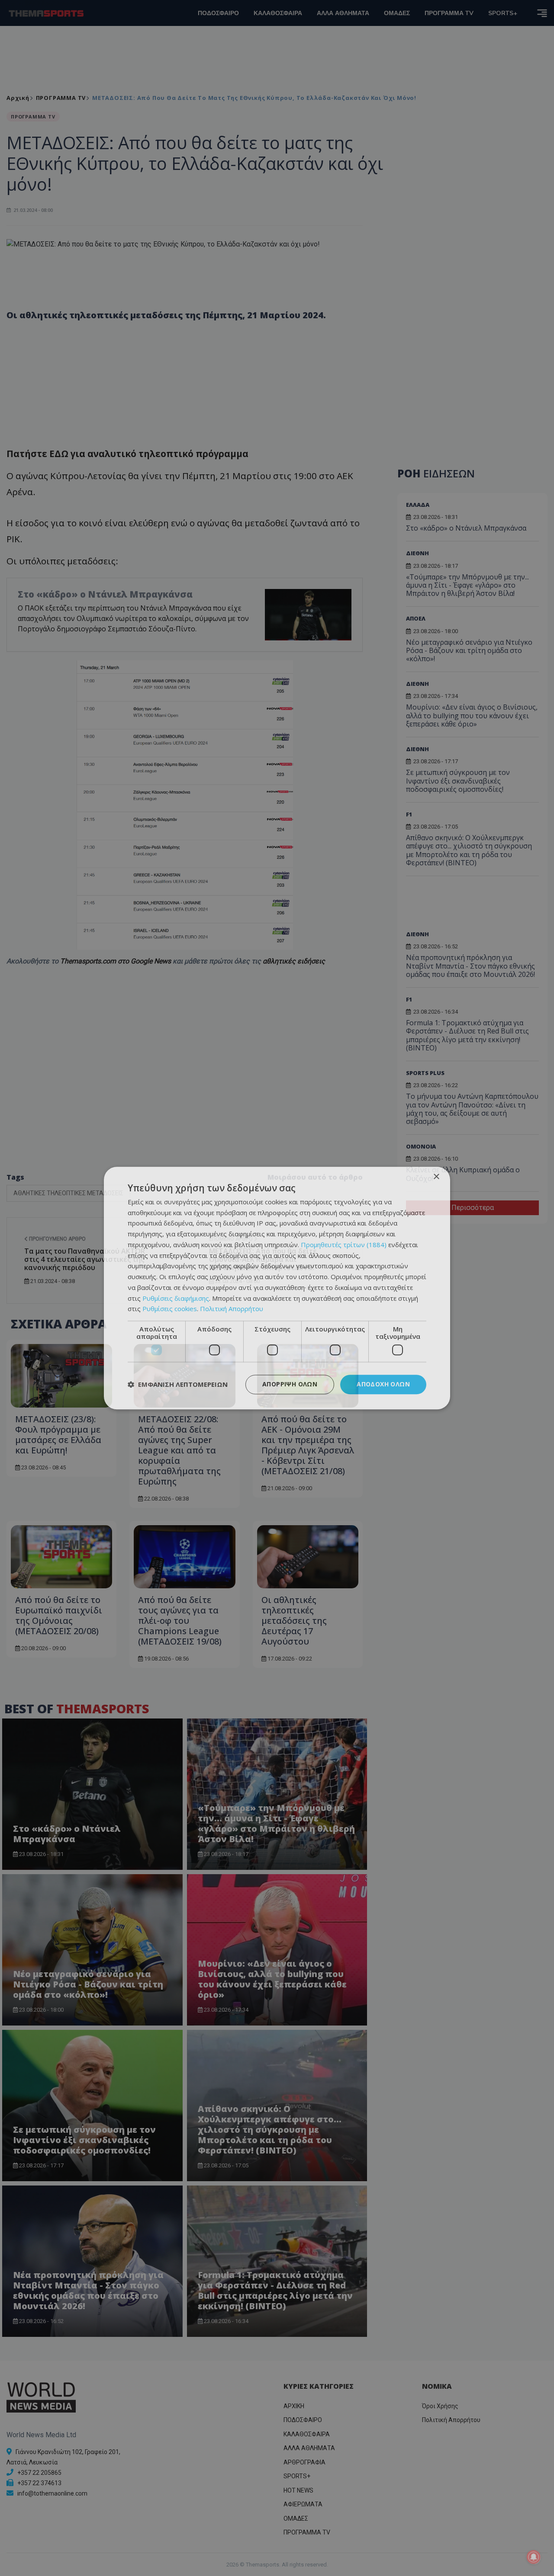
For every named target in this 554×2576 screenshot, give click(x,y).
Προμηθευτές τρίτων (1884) (344, 1245)
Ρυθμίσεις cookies (170, 1309)
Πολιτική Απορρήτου (232, 1309)
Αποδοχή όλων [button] (383, 1384)
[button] (178, 1385)
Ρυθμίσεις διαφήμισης (176, 1298)
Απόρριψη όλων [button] (290, 1384)
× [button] (436, 1177)
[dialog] (277, 1288)
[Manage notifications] (534, 2557)
